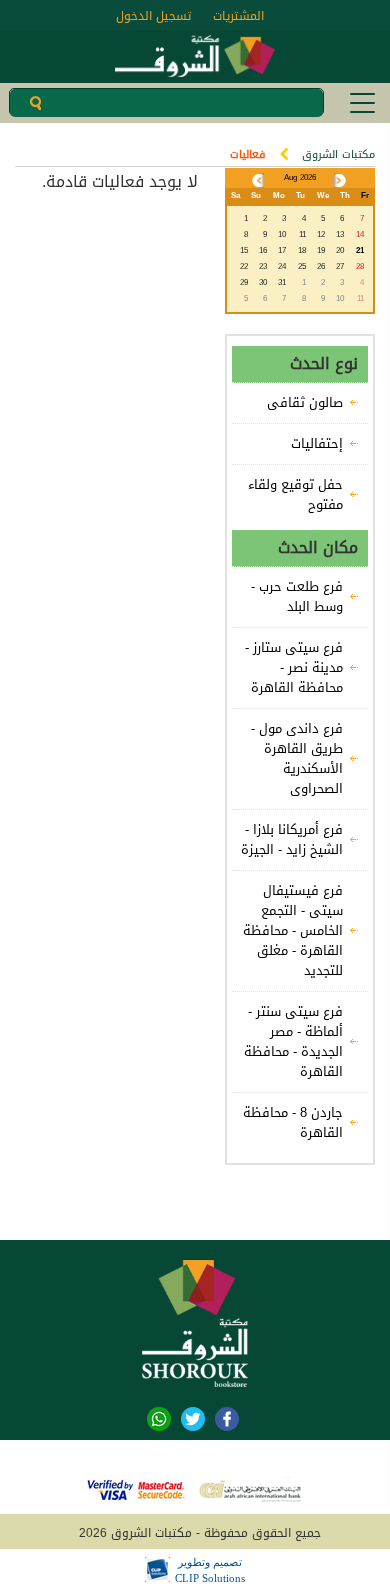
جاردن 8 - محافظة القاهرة (293, 1123)
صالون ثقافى (305, 403)
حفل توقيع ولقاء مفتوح (295, 495)
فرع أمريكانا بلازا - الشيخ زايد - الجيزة (292, 840)
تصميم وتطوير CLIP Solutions (210, 1570)
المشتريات (238, 16)
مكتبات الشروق (338, 154)
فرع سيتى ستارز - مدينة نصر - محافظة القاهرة (294, 668)
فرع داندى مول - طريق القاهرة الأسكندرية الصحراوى (297, 759)
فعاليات (247, 154)
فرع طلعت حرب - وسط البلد (297, 597)
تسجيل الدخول (153, 16)
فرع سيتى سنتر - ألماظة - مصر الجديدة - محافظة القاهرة (293, 1042)
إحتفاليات (317, 444)
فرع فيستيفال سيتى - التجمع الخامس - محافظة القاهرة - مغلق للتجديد (293, 931)
